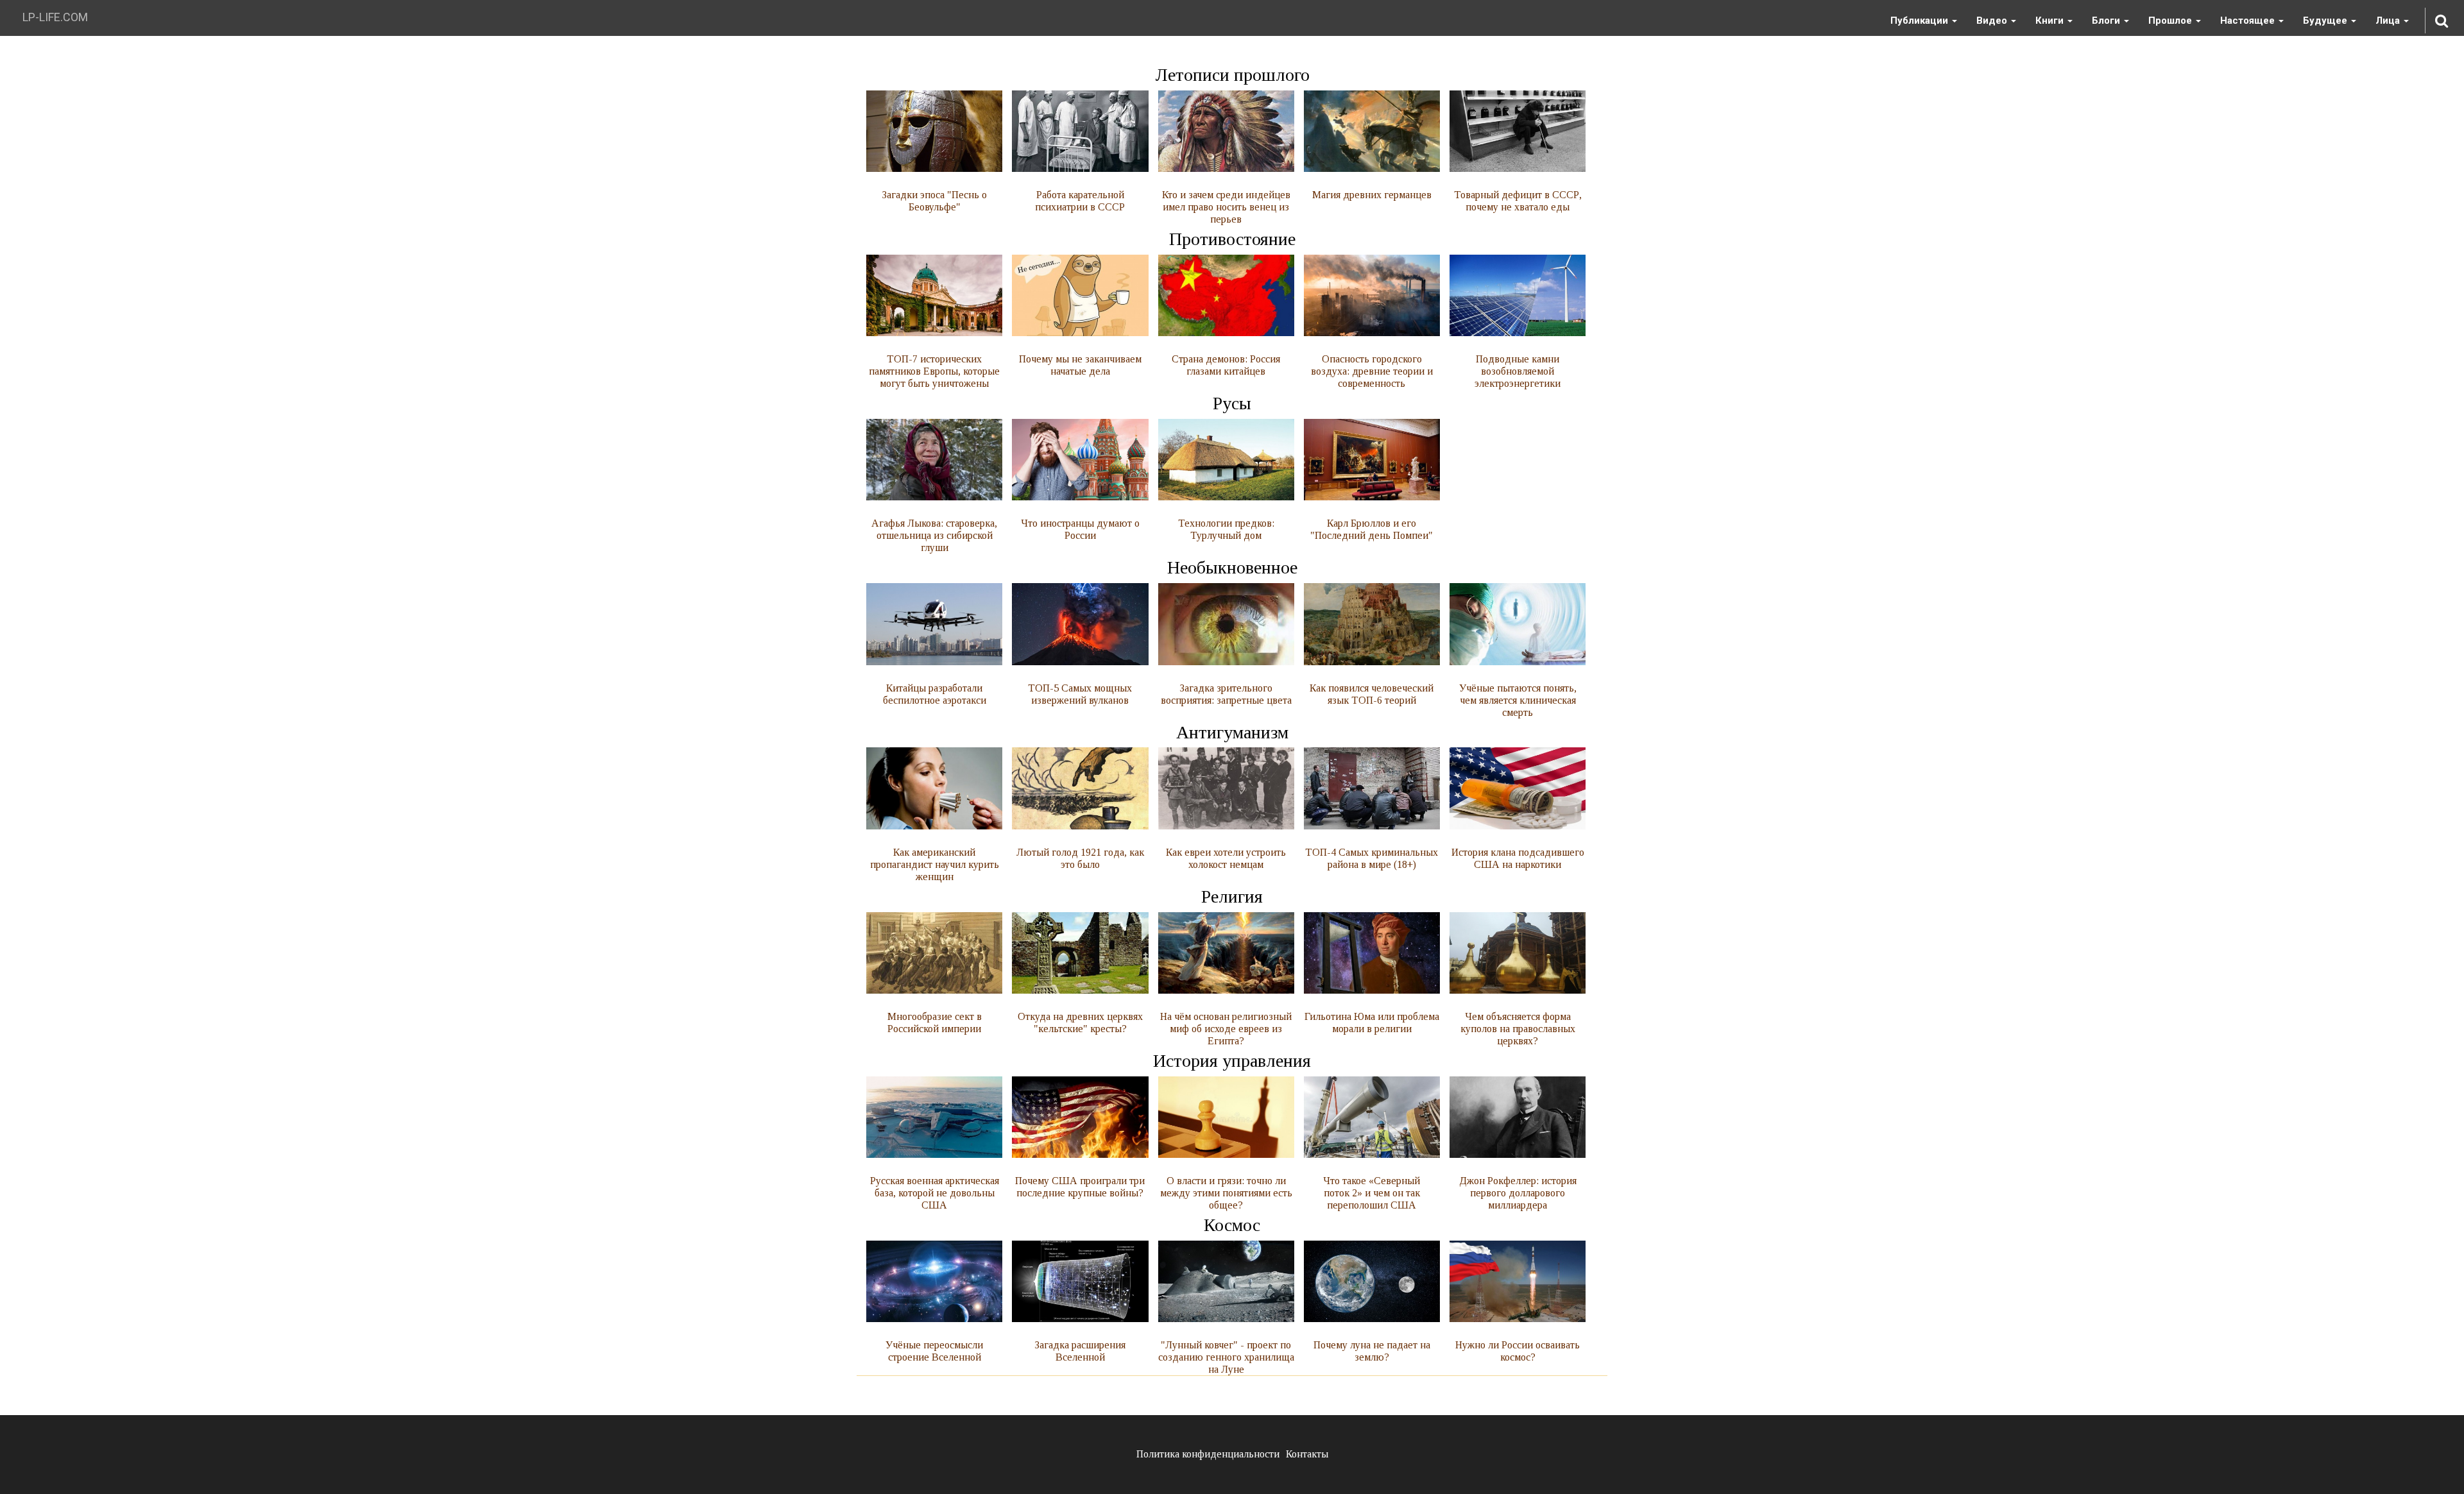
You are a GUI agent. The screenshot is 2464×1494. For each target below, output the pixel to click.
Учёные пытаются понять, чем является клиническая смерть (1518, 700)
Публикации (1921, 21)
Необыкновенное (1232, 567)
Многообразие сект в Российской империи (935, 1023)
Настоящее (2249, 21)
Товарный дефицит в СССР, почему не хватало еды (1518, 201)
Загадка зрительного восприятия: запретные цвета (1226, 694)
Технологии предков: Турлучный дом (1226, 529)
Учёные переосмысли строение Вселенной (934, 1351)
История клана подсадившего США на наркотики (1518, 858)
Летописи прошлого (1232, 75)
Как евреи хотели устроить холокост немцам (1226, 858)
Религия (1232, 896)
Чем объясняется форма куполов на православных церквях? (1518, 1029)
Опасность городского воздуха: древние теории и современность (1372, 371)
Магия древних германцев (1372, 195)
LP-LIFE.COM (55, 17)
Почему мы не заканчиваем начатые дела (1080, 365)
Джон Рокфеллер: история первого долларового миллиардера (1518, 1193)
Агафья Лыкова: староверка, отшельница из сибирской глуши (934, 535)
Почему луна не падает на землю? (1372, 1351)
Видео (1993, 21)
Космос (1232, 1225)
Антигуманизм (1232, 732)
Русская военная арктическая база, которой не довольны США (935, 1193)
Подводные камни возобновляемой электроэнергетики (1518, 371)
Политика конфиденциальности (1208, 1454)
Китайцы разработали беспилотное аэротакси (935, 694)
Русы (1232, 403)
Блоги (2107, 21)
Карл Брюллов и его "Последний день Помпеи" (1372, 529)
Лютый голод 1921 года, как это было (1080, 858)
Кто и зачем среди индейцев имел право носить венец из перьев (1226, 207)
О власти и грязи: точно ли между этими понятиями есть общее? (1226, 1193)
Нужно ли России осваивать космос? (1518, 1351)
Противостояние (1232, 239)
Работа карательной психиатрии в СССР (1080, 201)
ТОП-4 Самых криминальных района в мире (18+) (1372, 858)
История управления (1232, 1061)
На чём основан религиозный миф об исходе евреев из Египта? (1226, 1029)
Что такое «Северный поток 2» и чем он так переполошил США (1372, 1193)
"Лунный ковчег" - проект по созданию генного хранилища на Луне (1226, 1357)
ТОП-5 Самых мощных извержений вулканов (1080, 694)
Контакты (1307, 1454)
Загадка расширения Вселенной (1080, 1351)
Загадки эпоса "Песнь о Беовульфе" (934, 201)
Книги (2051, 21)
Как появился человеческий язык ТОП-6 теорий (1372, 694)
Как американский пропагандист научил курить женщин (935, 864)
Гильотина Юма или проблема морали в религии (1372, 1023)
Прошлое (2171, 21)
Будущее (2326, 21)
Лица (2389, 21)
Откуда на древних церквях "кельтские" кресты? (1080, 1023)
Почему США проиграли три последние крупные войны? (1080, 1187)
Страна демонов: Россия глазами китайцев (1226, 365)
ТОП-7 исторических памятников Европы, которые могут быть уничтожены (934, 371)
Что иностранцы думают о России (1080, 529)
